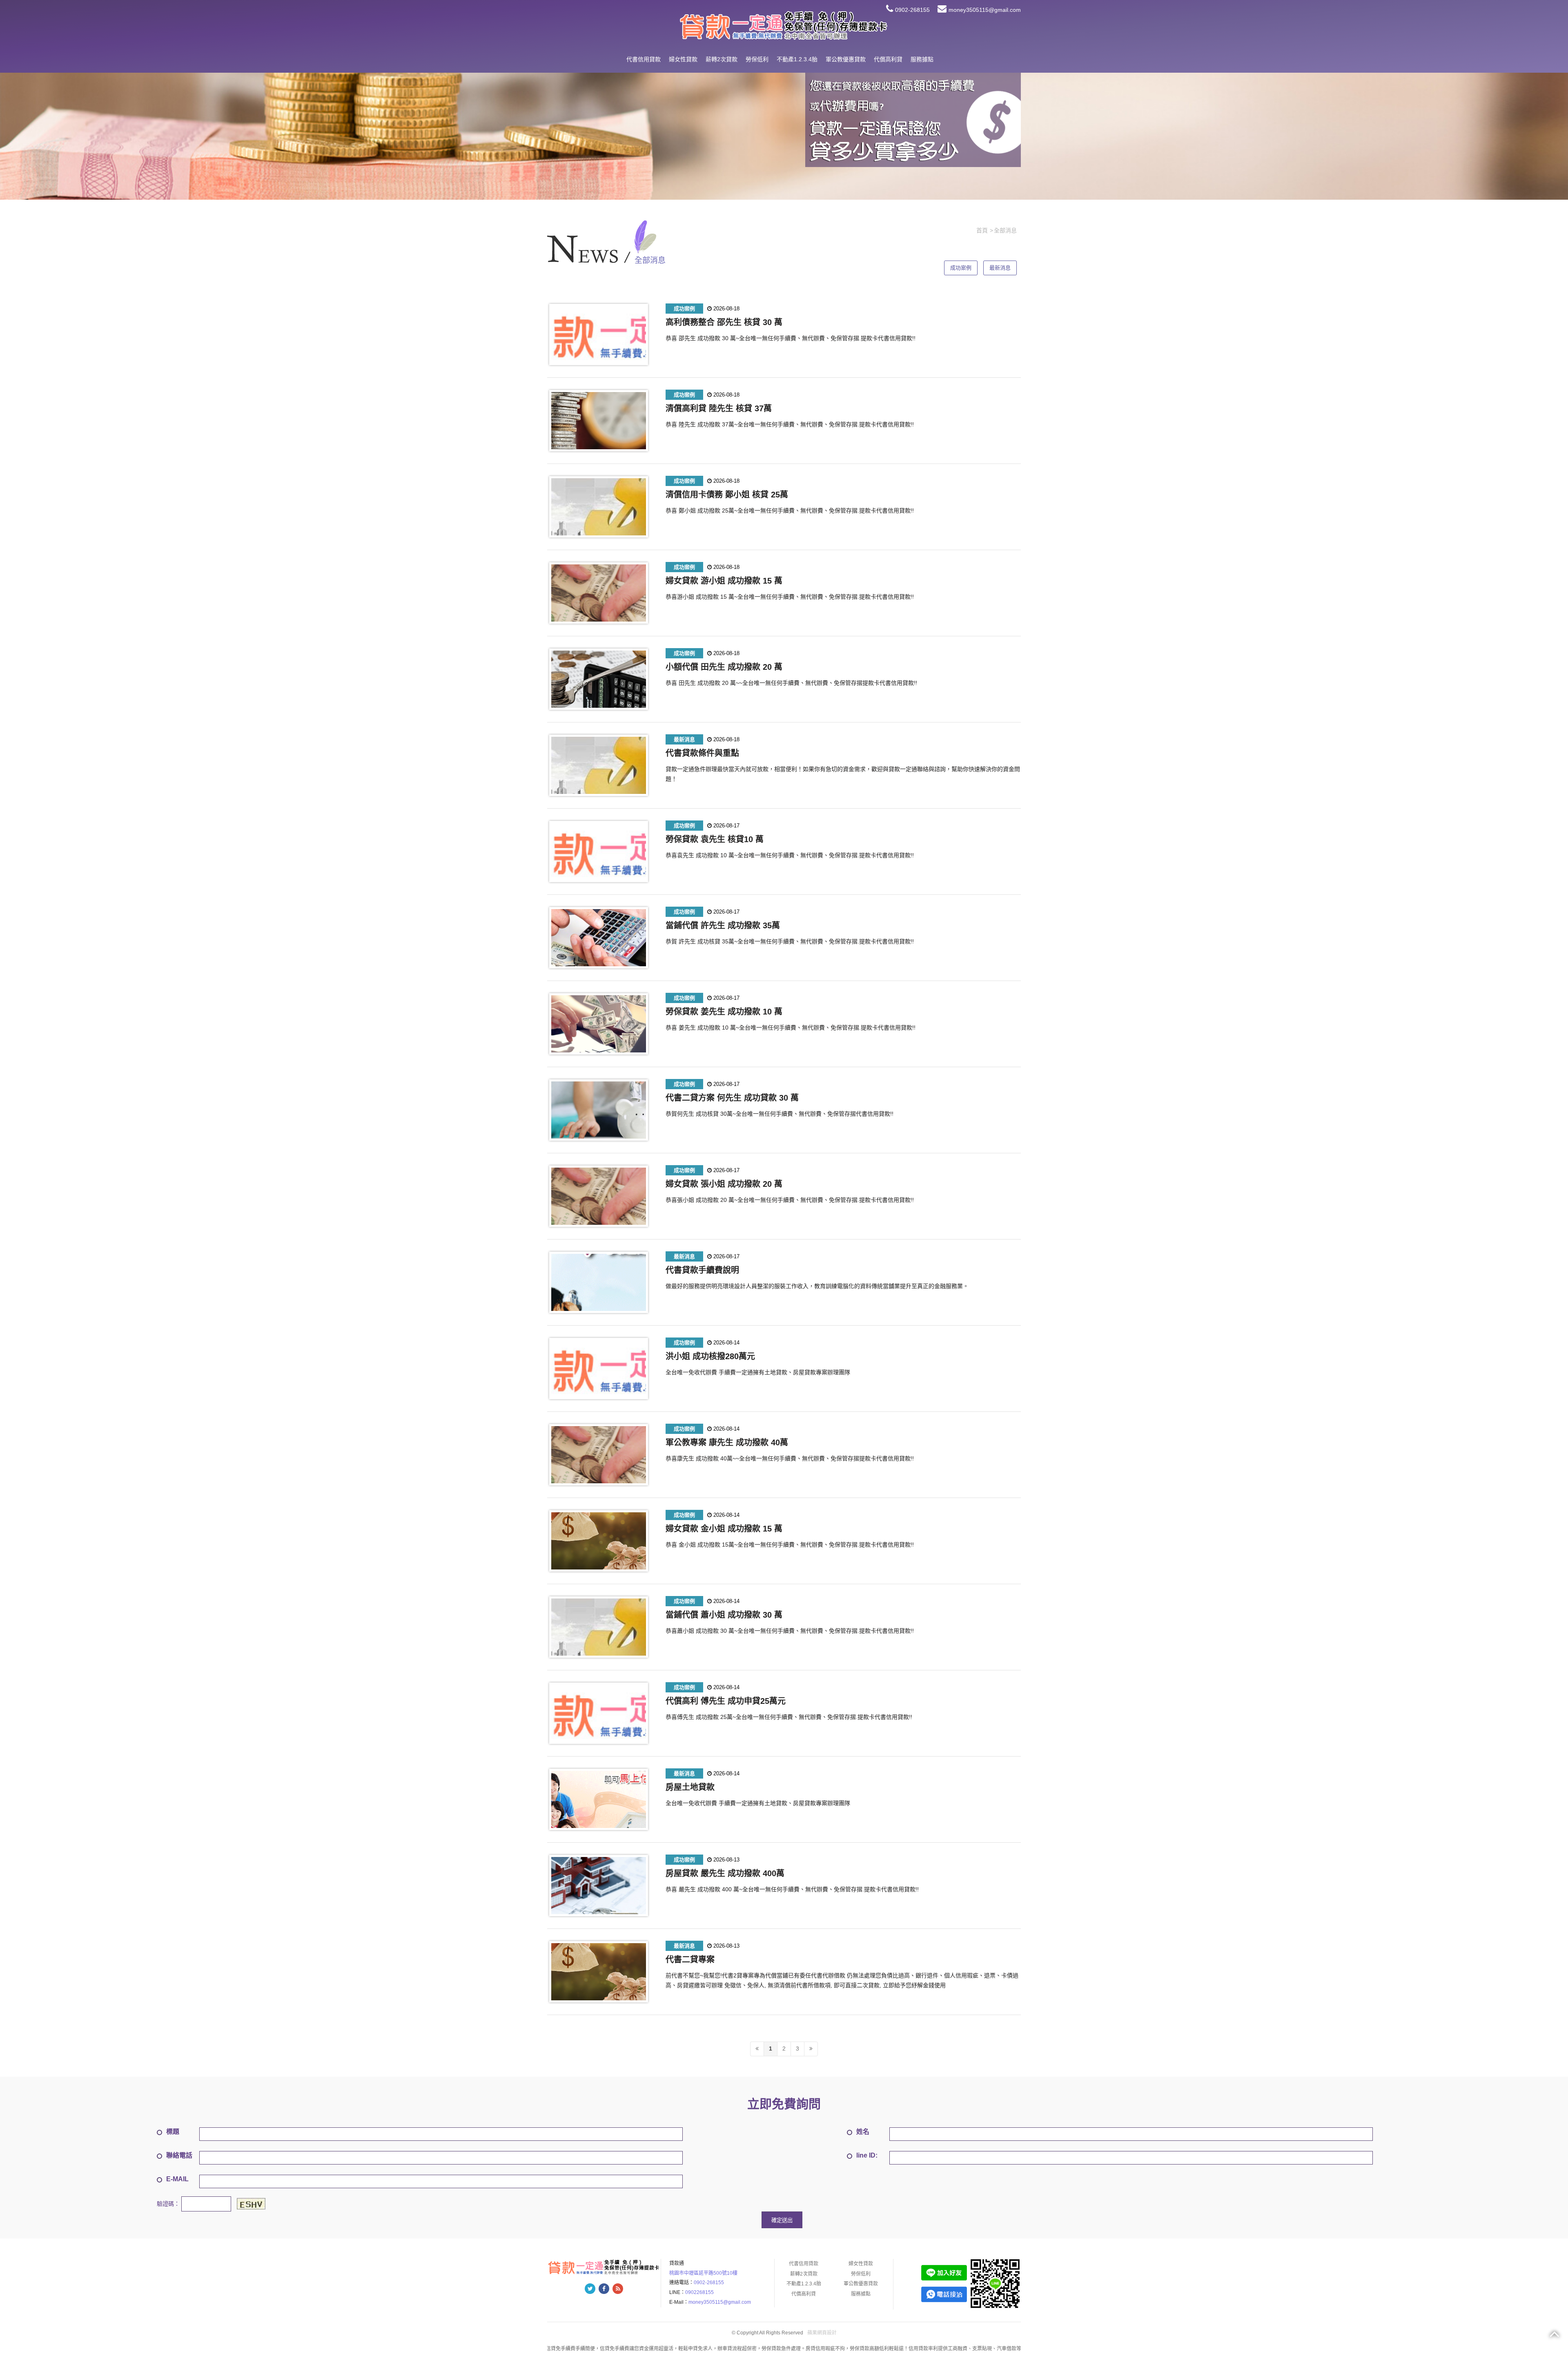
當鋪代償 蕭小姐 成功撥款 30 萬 (724, 1615)
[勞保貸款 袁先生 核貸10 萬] (599, 852)
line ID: (867, 2155)
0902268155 (699, 2292)
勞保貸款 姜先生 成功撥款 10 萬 (724, 1012)
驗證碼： (168, 2203)
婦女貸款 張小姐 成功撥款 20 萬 (724, 1184)
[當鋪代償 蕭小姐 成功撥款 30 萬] (599, 1627)
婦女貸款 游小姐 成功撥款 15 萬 (724, 581)
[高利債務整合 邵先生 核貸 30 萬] (599, 334)
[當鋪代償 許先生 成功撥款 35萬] (599, 938)
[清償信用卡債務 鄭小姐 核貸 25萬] (599, 507)
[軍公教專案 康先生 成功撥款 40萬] (599, 1455)
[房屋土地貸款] (599, 1799)
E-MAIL (177, 2179)
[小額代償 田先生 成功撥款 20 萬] (599, 679)
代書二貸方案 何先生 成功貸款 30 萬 (732, 1098)
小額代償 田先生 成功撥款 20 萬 (724, 667)
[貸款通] (784, 25)
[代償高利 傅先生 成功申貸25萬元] (599, 1713)
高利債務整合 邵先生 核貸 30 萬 (724, 322)
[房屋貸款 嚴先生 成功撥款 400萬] (599, 1886)
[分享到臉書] (604, 2289)
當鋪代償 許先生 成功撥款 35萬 (723, 925)
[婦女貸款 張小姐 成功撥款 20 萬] (599, 1196)
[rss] (618, 2289)
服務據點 (922, 59)
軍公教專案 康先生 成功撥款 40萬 (727, 1442)
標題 (173, 2132)
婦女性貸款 (683, 59)
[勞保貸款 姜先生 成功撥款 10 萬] (599, 1024)
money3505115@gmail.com (985, 10)
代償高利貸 (888, 59)
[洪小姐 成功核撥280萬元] (599, 1369)
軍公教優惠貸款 (846, 59)
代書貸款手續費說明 (702, 1270)
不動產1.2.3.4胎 (797, 59)
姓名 (863, 2132)
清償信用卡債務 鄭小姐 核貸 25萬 (727, 495)
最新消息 (1000, 268)
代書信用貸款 (644, 59)
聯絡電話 (179, 2155)
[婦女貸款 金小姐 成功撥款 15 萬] (599, 1541)
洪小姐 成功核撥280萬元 (710, 1356)
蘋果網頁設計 (822, 2333)
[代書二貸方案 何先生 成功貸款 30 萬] (599, 1110)
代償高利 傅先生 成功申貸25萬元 (726, 1701)
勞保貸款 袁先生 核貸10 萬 (715, 839)
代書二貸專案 (690, 1959)
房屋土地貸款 (690, 1787)
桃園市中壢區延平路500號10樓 (703, 2273)
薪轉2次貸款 (722, 59)
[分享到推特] (590, 2289)
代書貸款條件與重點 (702, 753)
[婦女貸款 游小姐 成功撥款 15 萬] (599, 593)
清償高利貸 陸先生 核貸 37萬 (719, 408)
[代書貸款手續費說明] (599, 1282)
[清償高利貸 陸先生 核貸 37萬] (599, 421)
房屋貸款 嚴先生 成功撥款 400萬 (725, 1873)
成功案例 (961, 268)
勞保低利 (757, 59)
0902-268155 (912, 10)
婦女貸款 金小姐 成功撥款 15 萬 (724, 1529)
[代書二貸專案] (599, 1972)
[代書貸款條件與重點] (599, 765)
